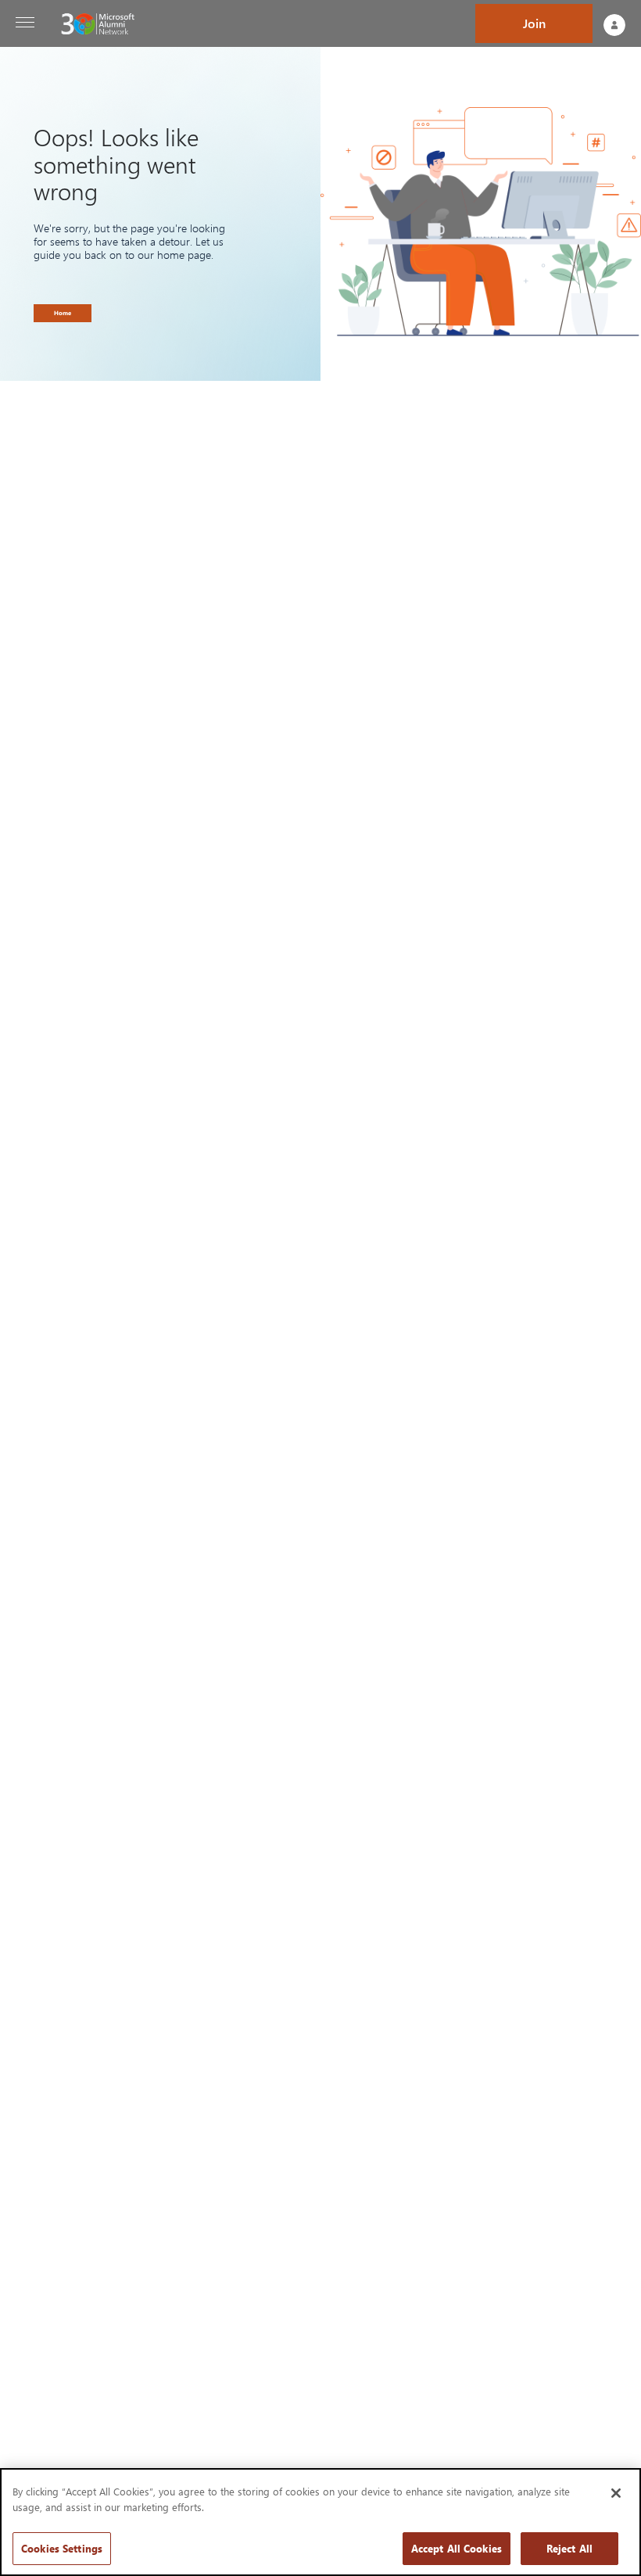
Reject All (569, 2548)
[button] (25, 23)
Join (534, 23)
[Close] (616, 2493)
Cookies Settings (62, 2548)
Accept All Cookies (457, 2548)
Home (63, 313)
